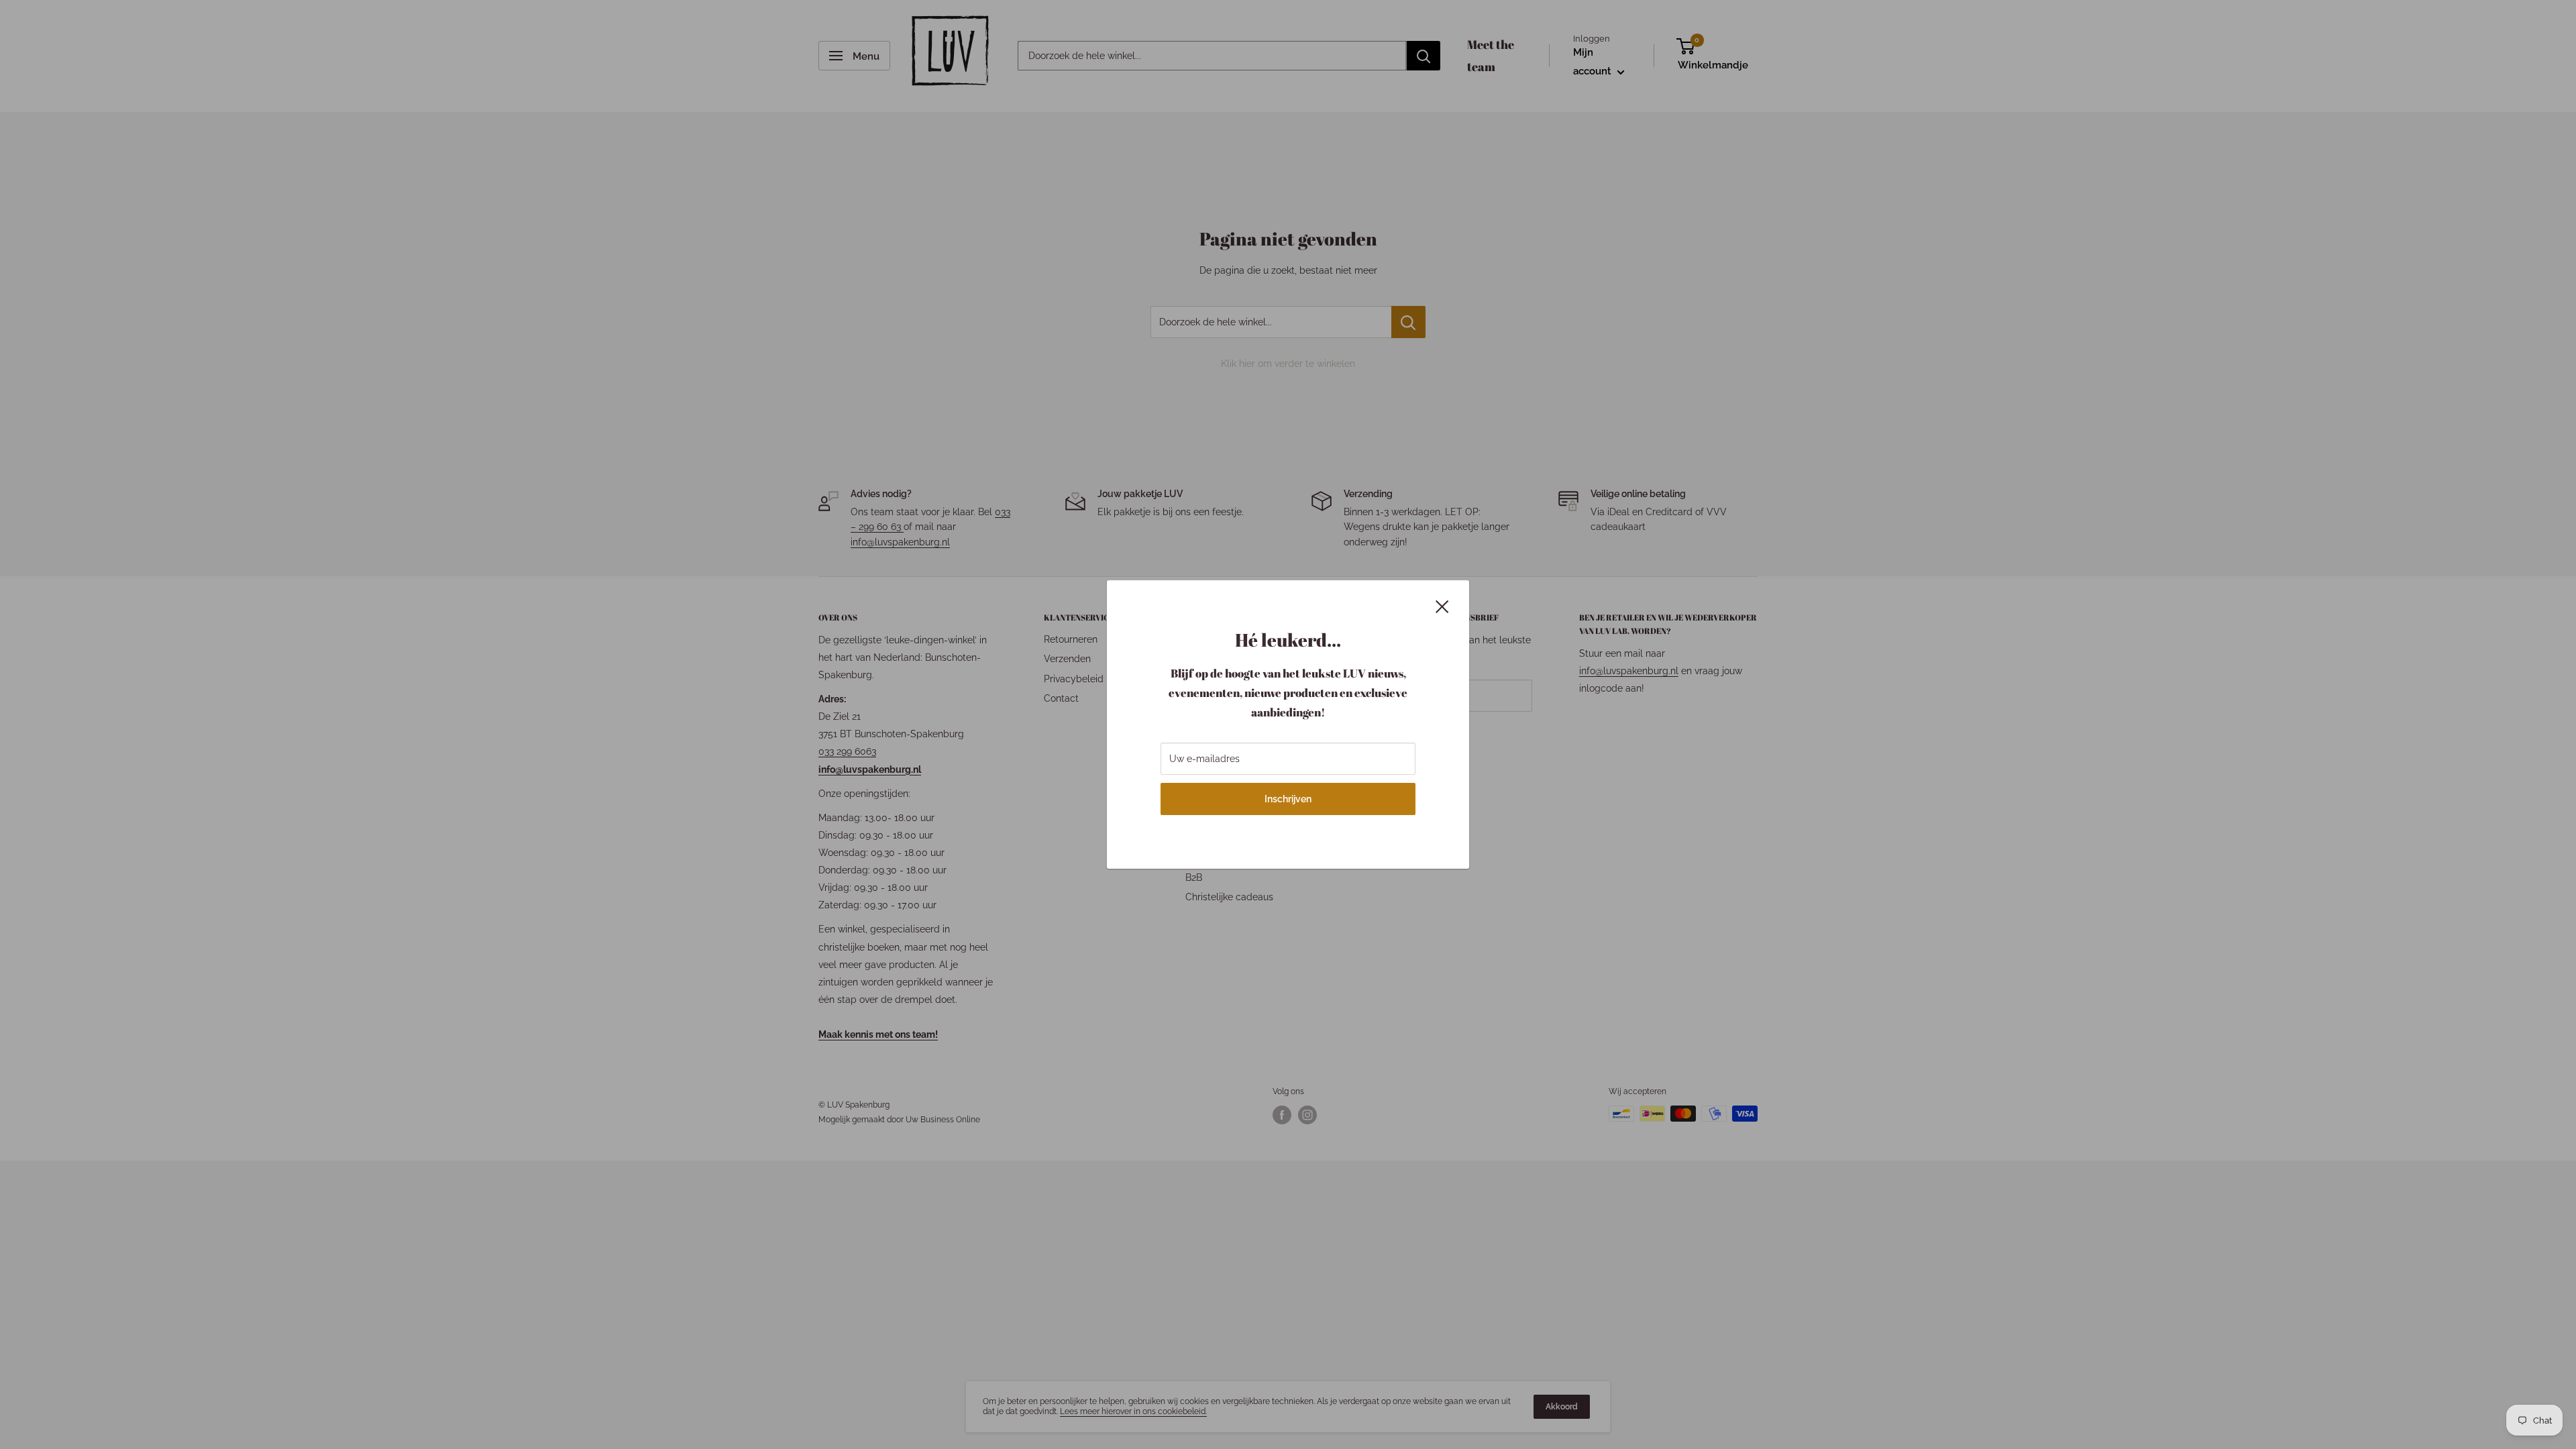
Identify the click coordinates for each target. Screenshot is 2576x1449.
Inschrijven (1288, 799)
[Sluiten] (1442, 605)
